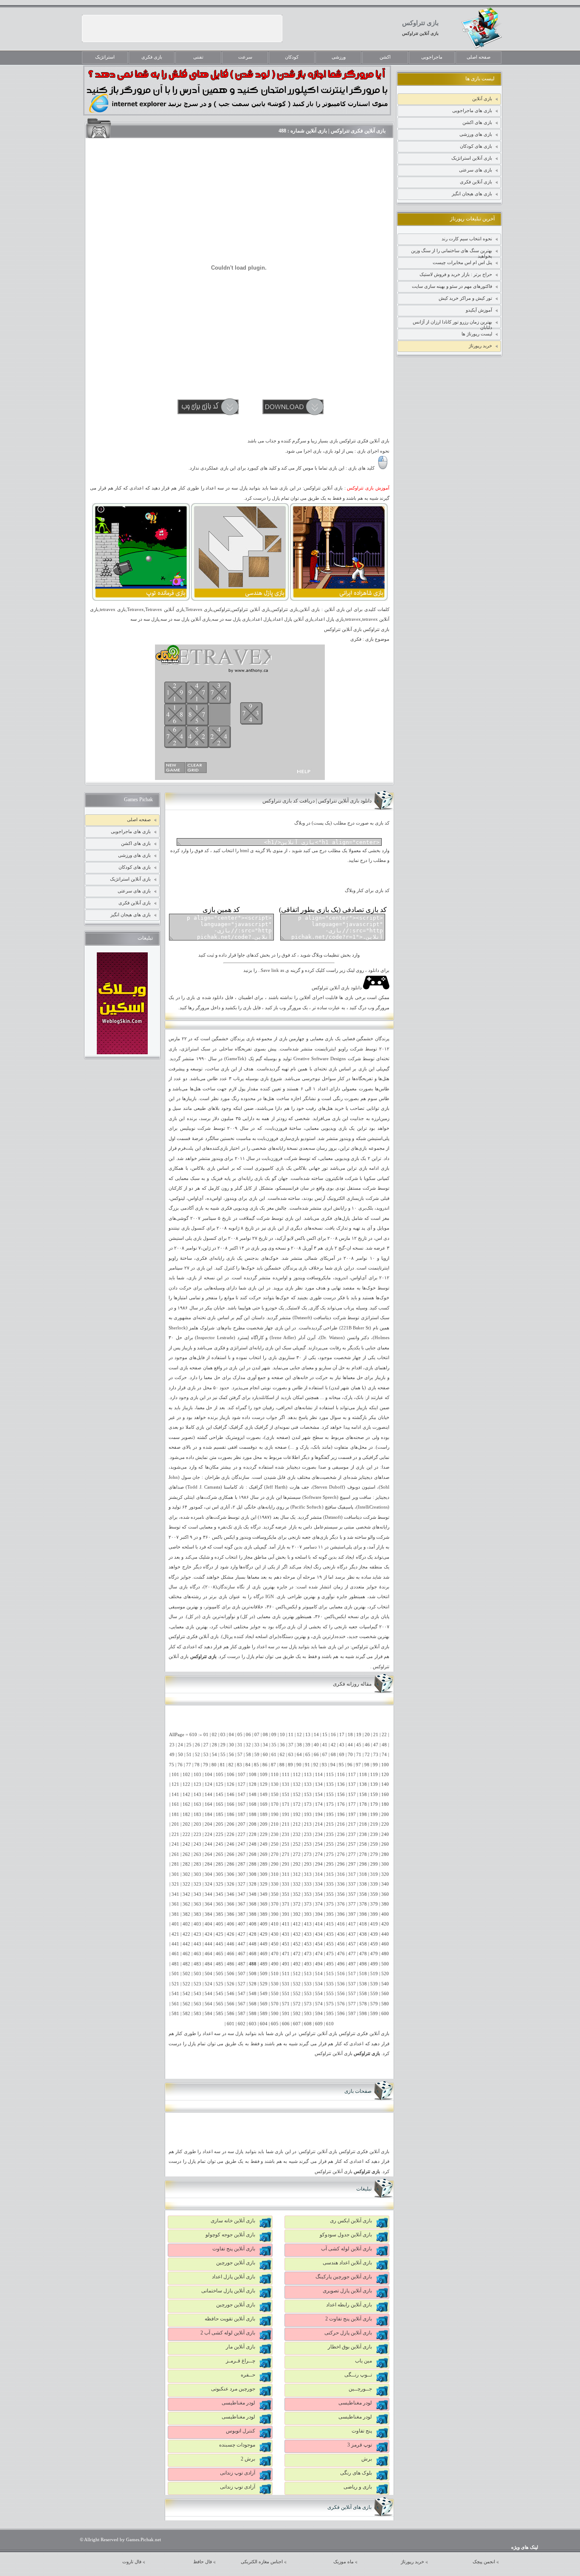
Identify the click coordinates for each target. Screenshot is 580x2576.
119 (374, 1775)
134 (319, 1784)
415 (330, 1924)
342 (186, 1894)
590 (275, 2014)
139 (374, 1784)
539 (374, 1984)
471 (286, 1954)
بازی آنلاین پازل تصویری (347, 2291)
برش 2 (248, 2459)
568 (253, 2004)
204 (208, 1824)
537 (352, 1984)
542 (186, 1994)
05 (240, 1735)
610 (330, 2024)
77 (189, 1765)
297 (352, 1864)
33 (257, 1745)
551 (286, 1994)
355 (330, 1894)
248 (253, 1844)
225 (220, 1834)
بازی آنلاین (482, 99)
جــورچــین (360, 2389)
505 (220, 1974)
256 (341, 1844)
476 (341, 1954)
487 (242, 1964)
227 (242, 1834)
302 (186, 1874)
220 (385, 1824)
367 (242, 1904)
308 (253, 1874)
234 (319, 1834)
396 (341, 1914)
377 (352, 1904)
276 (341, 1854)
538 (363, 1984)
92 (316, 1765)
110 (275, 1775)
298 (363, 1864)
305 (220, 1874)
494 (319, 1964)
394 (319, 1914)
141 (175, 1795)
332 (297, 1884)
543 (197, 1994)
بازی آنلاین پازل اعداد (234, 2277)
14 (316, 1735)
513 (308, 1974)
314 (319, 1874)
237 (352, 1834)
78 (197, 1765)
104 (208, 1775)
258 (363, 1844)
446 (231, 1944)
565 (220, 2004)
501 (175, 1974)
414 (319, 1924)
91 (307, 1765)
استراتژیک (105, 57)
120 (385, 1775)
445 (220, 1944)
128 (253, 1784)
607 (297, 2024)
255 (330, 1844)
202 (186, 1824)
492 (297, 1964)
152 (297, 1795)
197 (352, 1814)
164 (208, 1804)
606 (286, 2024)
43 (342, 1745)
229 (264, 1834)
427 (242, 1934)
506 (231, 1974)
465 (220, 1954)
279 (374, 1854)
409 (264, 1924)
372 (297, 1904)
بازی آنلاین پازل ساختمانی (228, 2291)
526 (231, 1984)
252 (297, 1844)
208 (253, 1824)
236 (341, 1834)
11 (291, 1735)
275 (330, 1854)
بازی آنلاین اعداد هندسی (347, 2263)
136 (341, 1784)
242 (186, 1844)
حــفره (248, 2375)
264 (208, 1854)
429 (264, 1934)
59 (257, 1755)
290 (275, 1864)
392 (297, 1914)
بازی (329, 1039)
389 (264, 1914)
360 (385, 1894)
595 (330, 2014)
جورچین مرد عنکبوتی (233, 2389)
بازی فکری (152, 57)
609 (319, 2024)
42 (333, 1745)
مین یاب (363, 2361)
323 (197, 1884)
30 (231, 1745)
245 (220, 1844)
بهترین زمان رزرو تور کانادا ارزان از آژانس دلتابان (452, 324)
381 (175, 1914)
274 (319, 1854)
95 (341, 1765)
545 (220, 1994)
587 (242, 2014)
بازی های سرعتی (476, 170)
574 (319, 2004)
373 (308, 1904)
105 (220, 1775)
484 (208, 1964)
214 (319, 1824)
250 (275, 1844)
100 (385, 1765)
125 (220, 1784)
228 (253, 1834)
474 (319, 1954)
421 (175, 1934)
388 (253, 1914)
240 (385, 1834)
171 (286, 1804)
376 (341, 1904)
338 (363, 1884)
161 (175, 1804)
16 (333, 1735)
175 (330, 1804)
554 (319, 1994)
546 (231, 1994)
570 (275, 2004)
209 (264, 1824)
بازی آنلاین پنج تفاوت (234, 2249)
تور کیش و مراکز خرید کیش (465, 298)
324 (208, 1884)
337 (352, 1884)
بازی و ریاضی (358, 2487)
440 (385, 1934)
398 (363, 1914)
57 (240, 1755)
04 (231, 1735)
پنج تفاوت (362, 2431)
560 (385, 1994)
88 (282, 1765)
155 (330, 1795)
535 (330, 1984)
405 (220, 1924)
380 (385, 1904)
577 (352, 2004)
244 (208, 1844)
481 (175, 1964)
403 (197, 1924)
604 (264, 2024)
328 (253, 1884)
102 (186, 1775)
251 (286, 1844)
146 (231, 1795)
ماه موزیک (343, 2562)
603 (253, 2024)
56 (231, 1755)
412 (297, 1924)
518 (363, 1974)
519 (374, 1974)
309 (264, 1874)
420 (385, 1924)
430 (275, 1934)
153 (308, 1795)
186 (231, 1814)
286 (231, 1864)
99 (375, 1765)
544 (208, 1994)
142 (186, 1795)
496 (341, 1964)
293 (308, 1864)
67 (325, 1755)
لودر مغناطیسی (355, 2403)
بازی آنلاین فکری (476, 182)
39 (308, 1745)
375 (330, 1904)
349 (264, 1894)
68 (333, 1755)
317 (352, 1874)
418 (363, 1924)
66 (316, 1755)
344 (208, 1894)
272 (297, 1854)
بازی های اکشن (477, 122)
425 (220, 1934)
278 (363, 1854)
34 (265, 1745)
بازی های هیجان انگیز (472, 194)
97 (358, 1765)
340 (385, 1884)
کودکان (292, 57)
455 (330, 1944)
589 (264, 2014)
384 (208, 1914)
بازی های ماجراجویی (472, 110)
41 (325, 1745)
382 (186, 1914)
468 (253, 1954)
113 (308, 1775)
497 (352, 1964)
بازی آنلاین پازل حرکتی (348, 2333)
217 (352, 1824)
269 (264, 1854)
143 (197, 1795)
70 (350, 1755)
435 (330, 1934)
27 (206, 1745)
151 (286, 1795)
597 (352, 2014)
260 (385, 1844)
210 (275, 1824)
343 (197, 1894)
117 (352, 1775)
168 (253, 1804)
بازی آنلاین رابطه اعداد (349, 2305)
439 (374, 1934)
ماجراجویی (432, 57)
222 (186, 1834)
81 (222, 1765)
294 (319, 1864)
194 (319, 1814)
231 (286, 1834)
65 (308, 1755)
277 (352, 1854)
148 (253, 1795)
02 (214, 1735)
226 (231, 1834)
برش (367, 2459)
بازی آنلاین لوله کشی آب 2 (228, 2333)
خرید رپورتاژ (480, 346)
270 (275, 1854)
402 (186, 1924)
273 (308, 1854)
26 (197, 1745)
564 (208, 2004)
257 (352, 1844)
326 (231, 1884)
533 (308, 1984)
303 (197, 1874)
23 (172, 1745)
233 (308, 1834)
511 (286, 1974)
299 (374, 1864)
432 (297, 1934)
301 (175, 1874)
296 (341, 1864)
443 (197, 1944)
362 (186, 1904)
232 (297, 1834)
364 (208, 1904)
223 (197, 1834)
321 (175, 1884)
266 (231, 1854)
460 (385, 1944)
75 (172, 1765)
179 (374, 1804)
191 (286, 1814)
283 (197, 1864)
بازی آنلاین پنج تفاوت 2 (349, 2319)
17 (342, 1735)
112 (297, 1775)
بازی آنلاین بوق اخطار (350, 2347)
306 (231, 1874)
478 (363, 1954)
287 (242, 1864)
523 (197, 1984)
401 (175, 1924)
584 (208, 2014)
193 (308, 1814)
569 (264, 2004)
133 (308, 1784)
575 (330, 2004)
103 (197, 1775)
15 (325, 1735)
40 (316, 1745)
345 (220, 1894)
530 (275, 1984)
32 (248, 1745)
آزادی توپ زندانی (238, 2473)
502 (186, 1974)
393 (308, 1914)
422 (186, 1934)
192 (297, 1814)
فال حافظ (203, 2562)
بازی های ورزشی (476, 134)
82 (231, 1765)
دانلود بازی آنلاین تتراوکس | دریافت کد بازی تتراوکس (317, 801)
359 (374, 1894)
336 (341, 1884)
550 (275, 1994)
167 (242, 1804)
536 (341, 1984)
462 (186, 1954)
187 (242, 1814)
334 (319, 1884)
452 (297, 1944)
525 (220, 1984)
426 (231, 1934)
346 (231, 1894)
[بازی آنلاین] (339, 599)
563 (197, 2004)
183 (197, 1814)
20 (367, 1735)
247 (242, 1844)
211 (286, 1824)
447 (242, 1944)
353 (308, 1894)
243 (197, 1844)
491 (286, 1964)
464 (208, 1954)
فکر (228, 1208)
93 (324, 1765)
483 (197, 1964)
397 (352, 1914)
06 (248, 1735)
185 (220, 1814)
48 (384, 1745)
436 (341, 1934)
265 (220, 1854)
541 (175, 1994)
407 (242, 1924)
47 (376, 1745)
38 (299, 1745)
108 (253, 1775)
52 (197, 1755)
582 (186, 2014)
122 (186, 1784)
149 (264, 1795)
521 (175, 1984)
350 (275, 1894)
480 (385, 1954)
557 (352, 1994)
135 (330, 1784)
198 (363, 1814)
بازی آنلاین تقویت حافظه (230, 2319)
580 (385, 2004)
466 (231, 1954)
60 (265, 1755)
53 (206, 1755)
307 (242, 1874)
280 (385, 1854)
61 (274, 1755)
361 (175, 1904)
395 (330, 1914)
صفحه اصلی (479, 57)
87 (273, 1765)
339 (374, 1884)
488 (253, 1964)
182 (186, 1814)
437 (352, 1934)
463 (197, 1954)
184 (208, 1814)
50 (180, 1755)
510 (275, 1974)
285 (220, 1864)
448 (253, 1944)
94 (333, 1765)
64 (299, 1755)
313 (308, 1874)
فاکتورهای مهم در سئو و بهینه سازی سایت (452, 286)
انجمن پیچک (484, 2562)
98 (367, 1765)
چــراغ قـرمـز (241, 2361)
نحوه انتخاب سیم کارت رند (467, 239)
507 (242, 1974)
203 (197, 1824)
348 (253, 1894)
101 (175, 1775)
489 (264, 1964)
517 (352, 1974)
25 (189, 1745)
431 (286, 1934)
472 (297, 1954)
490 (275, 1964)
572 (297, 2004)
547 (242, 1994)
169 (264, 1804)
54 (214, 1755)
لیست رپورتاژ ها (477, 334)
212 (297, 1824)
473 (308, 1954)
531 (286, 1984)
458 (363, 1944)
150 (275, 1795)
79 (206, 1765)
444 (208, 1944)
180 (385, 1804)
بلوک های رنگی (356, 2473)
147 (242, 1795)
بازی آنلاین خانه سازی (233, 2221)
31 (240, 1745)
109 (264, 1775)
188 (253, 1814)
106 (231, 1775)
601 (231, 2024)
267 (242, 1854)
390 (275, 1914)
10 (282, 1735)
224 (208, 1834)
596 (341, 2014)
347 (242, 1894)
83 (239, 1765)
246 (231, 1844)
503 (197, 1974)
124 (208, 1784)
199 (374, 1814)
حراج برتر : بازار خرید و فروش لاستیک (456, 274)
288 (253, 1864)
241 (175, 1844)
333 (308, 1884)
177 (352, 1804)
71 (359, 1755)
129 (264, 1784)
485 (220, 1964)
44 (350, 1745)
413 (308, 1924)
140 (385, 1784)
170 (275, 1804)
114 (319, 1775)
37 (291, 1745)
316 (341, 1874)
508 (253, 1974)
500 (385, 1964)
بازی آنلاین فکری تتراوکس (194, 1637)
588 (253, 2014)
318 (363, 1874)
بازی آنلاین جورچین (236, 2263)
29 (223, 1745)
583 (197, 2014)
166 (231, 1804)
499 (374, 1964)
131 (286, 1784)
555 (330, 1994)
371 (286, 1904)
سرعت (245, 57)
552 (297, 1994)
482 (186, 1964)
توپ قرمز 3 (360, 2445)
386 (231, 1914)
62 (282, 1755)
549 (264, 1994)
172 (297, 1804)
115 (330, 1775)
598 (363, 2014)
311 (286, 1874)
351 (286, 1894)
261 (175, 1854)
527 (242, 1984)
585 (220, 2014)
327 (242, 1884)
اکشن (385, 57)
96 (350, 1765)
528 (253, 1984)
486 (231, 1964)
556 (341, 1994)
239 (374, 1834)
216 (341, 1824)
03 (223, 1735)
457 (352, 1944)
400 (385, 1914)
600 (385, 2014)
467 (242, 1954)
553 (308, 1994)
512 (297, 1974)
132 (297, 1784)
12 (299, 1735)
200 (385, 1814)
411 (286, 1924)
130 (275, 1784)
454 (319, 1944)
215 (330, 1824)
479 (374, 1954)
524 (208, 1984)
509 (264, 1974)
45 (359, 1745)
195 (330, 1814)
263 (197, 1854)
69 (342, 1755)
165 (220, 1804)
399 (374, 1914)
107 (242, 1775)
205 (220, 1824)
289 (264, 1864)
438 (363, 1934)
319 (374, 1874)
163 (197, 1804)
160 (385, 1795)
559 (374, 1994)
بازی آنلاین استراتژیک (472, 158)
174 (319, 1804)
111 (286, 1775)
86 (265, 1765)
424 (208, 1934)
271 (286, 1854)
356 (341, 1894)
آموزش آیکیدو (479, 310)
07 (257, 1735)
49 (172, 1755)
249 (264, 1844)
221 (175, 1834)
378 (363, 1904)
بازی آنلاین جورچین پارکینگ (344, 2277)
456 (341, 1944)
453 (308, 1944)
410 (275, 1924)
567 (242, 2004)
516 (341, 1974)
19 (359, 1735)
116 (341, 1775)
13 (308, 1735)
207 (242, 1824)
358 (363, 1894)
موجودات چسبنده (237, 2445)
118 (363, 1775)
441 (175, 1944)
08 (265, 1735)
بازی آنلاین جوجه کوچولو (230, 2235)
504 (208, 1974)
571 (286, 2004)
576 (341, 2004)
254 (319, 1844)
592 (297, 2014)
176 (341, 1804)
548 (253, 1994)
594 (319, 2014)
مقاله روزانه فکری (352, 1684)
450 (275, 1944)
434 (319, 1934)
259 (374, 1844)
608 (308, 2024)
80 (214, 1765)
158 (363, 1795)
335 (330, 1884)
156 (341, 1795)
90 (299, 1765)
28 (214, 1745)
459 (374, 1944)
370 (275, 1904)
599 (374, 2014)
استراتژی (190, 1049)
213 (308, 1824)
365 (220, 1904)
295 (330, 1864)
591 (286, 2014)
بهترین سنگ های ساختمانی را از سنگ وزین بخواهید (452, 252)
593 (308, 2014)
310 (275, 1874)
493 (308, 1964)
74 (384, 1755)
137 (352, 1784)
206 (231, 1824)
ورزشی (339, 57)
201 (175, 1824)
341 (175, 1894)
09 (274, 1735)
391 (286, 1914)
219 (374, 1824)
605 (275, 2024)
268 (253, 1854)
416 (341, 1924)
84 (248, 1765)
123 (197, 1784)
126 (231, 1784)
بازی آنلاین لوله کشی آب (346, 2249)
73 (376, 1755)
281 (175, 1864)
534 (319, 1984)
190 (275, 1814)
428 (253, 1934)
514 (319, 1974)
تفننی (198, 57)
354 (319, 1894)
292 (297, 1864)
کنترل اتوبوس (241, 2431)
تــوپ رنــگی (358, 2375)
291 (286, 1864)
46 (367, 1745)
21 (376, 1735)
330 (275, 1884)
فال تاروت (132, 2562)
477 (352, 1954)
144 (208, 1795)
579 (374, 2004)
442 (186, 1944)
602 (242, 2024)
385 (220, 1914)
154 (319, 1795)
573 (308, 2004)
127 (242, 1784)
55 (223, 1755)
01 (206, 1735)
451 (286, 1944)
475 (330, 1954)
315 (330, 1874)
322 (186, 1884)
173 (308, 1804)
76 (180, 1765)
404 (208, 1924)
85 (256, 1765)
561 (175, 2004)
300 (385, 1864)
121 (175, 1784)
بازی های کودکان (476, 146)
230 (275, 1834)
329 (264, 1884)
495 (330, 1964)
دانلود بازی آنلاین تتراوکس (337, 988)
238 (363, 1834)
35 (274, 1745)
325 (220, 1884)
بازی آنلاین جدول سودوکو (346, 2235)
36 (282, 1745)
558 (363, 1994)
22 (384, 1735)
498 (363, 1964)
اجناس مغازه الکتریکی (262, 2562)
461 (175, 1954)
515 (330, 1974)
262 (186, 1854)
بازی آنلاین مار (241, 2347)
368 (253, 1904)
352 (297, 1894)
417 (352, 1924)
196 (341, 1814)
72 (367, 1755)
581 (175, 2014)
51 (189, 1755)
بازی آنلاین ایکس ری (351, 2221)
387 (242, 1914)
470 (275, 1954)
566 (231, 2004)
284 (208, 1864)
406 (231, 1924)
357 (352, 1894)
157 (352, 1795)
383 (197, 1914)
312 (297, 1874)
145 (220, 1795)
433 (308, 1934)
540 (385, 1984)
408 (253, 1924)
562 (186, 2004)
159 (374, 1795)
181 (175, 1814)
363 (197, 1904)
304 (208, 1874)
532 (297, 1984)
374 (319, 1904)
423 (197, 1934)
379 (374, 1904)
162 (186, 1804)
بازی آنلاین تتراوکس (420, 33)
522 (186, 1984)
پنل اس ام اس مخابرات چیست (462, 262)
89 (290, 1765)
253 (308, 1844)
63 (291, 1755)
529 (264, 1984)
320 (385, 1874)
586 (231, 2014)
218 (363, 1824)
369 (264, 1904)
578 (363, 2004)
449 (264, 1944)
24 (180, 1745)
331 (286, 1884)
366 (231, 1904)
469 (264, 1954)
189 (264, 1814)
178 (363, 1804)
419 (374, 1924)
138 (363, 1784)
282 (186, 1864)
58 (248, 1755)
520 (385, 1974)
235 (330, 1834)
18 (350, 1735)
